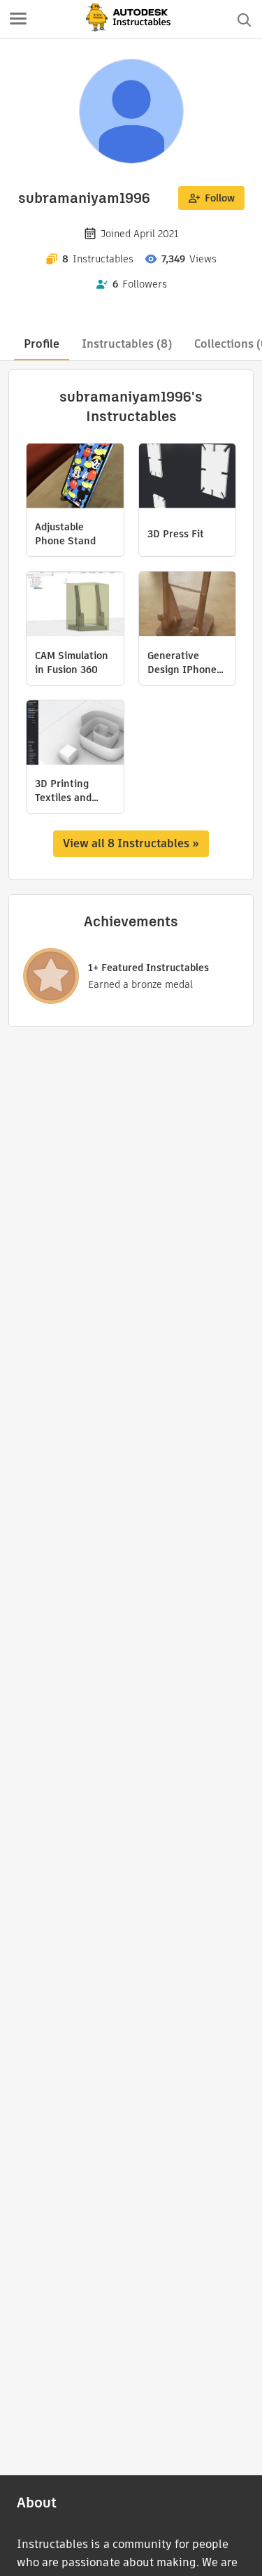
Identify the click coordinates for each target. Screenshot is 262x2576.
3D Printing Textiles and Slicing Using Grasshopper (65, 791)
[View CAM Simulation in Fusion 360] (75, 606)
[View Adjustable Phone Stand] (75, 477)
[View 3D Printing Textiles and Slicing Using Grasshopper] (75, 734)
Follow (220, 198)
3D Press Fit (176, 534)
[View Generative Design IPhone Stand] (188, 606)
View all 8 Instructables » (131, 843)
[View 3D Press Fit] (188, 477)
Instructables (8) (127, 344)
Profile (42, 344)
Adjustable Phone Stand (65, 534)
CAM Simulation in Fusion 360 (72, 663)
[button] (18, 20)
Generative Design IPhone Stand (182, 663)
